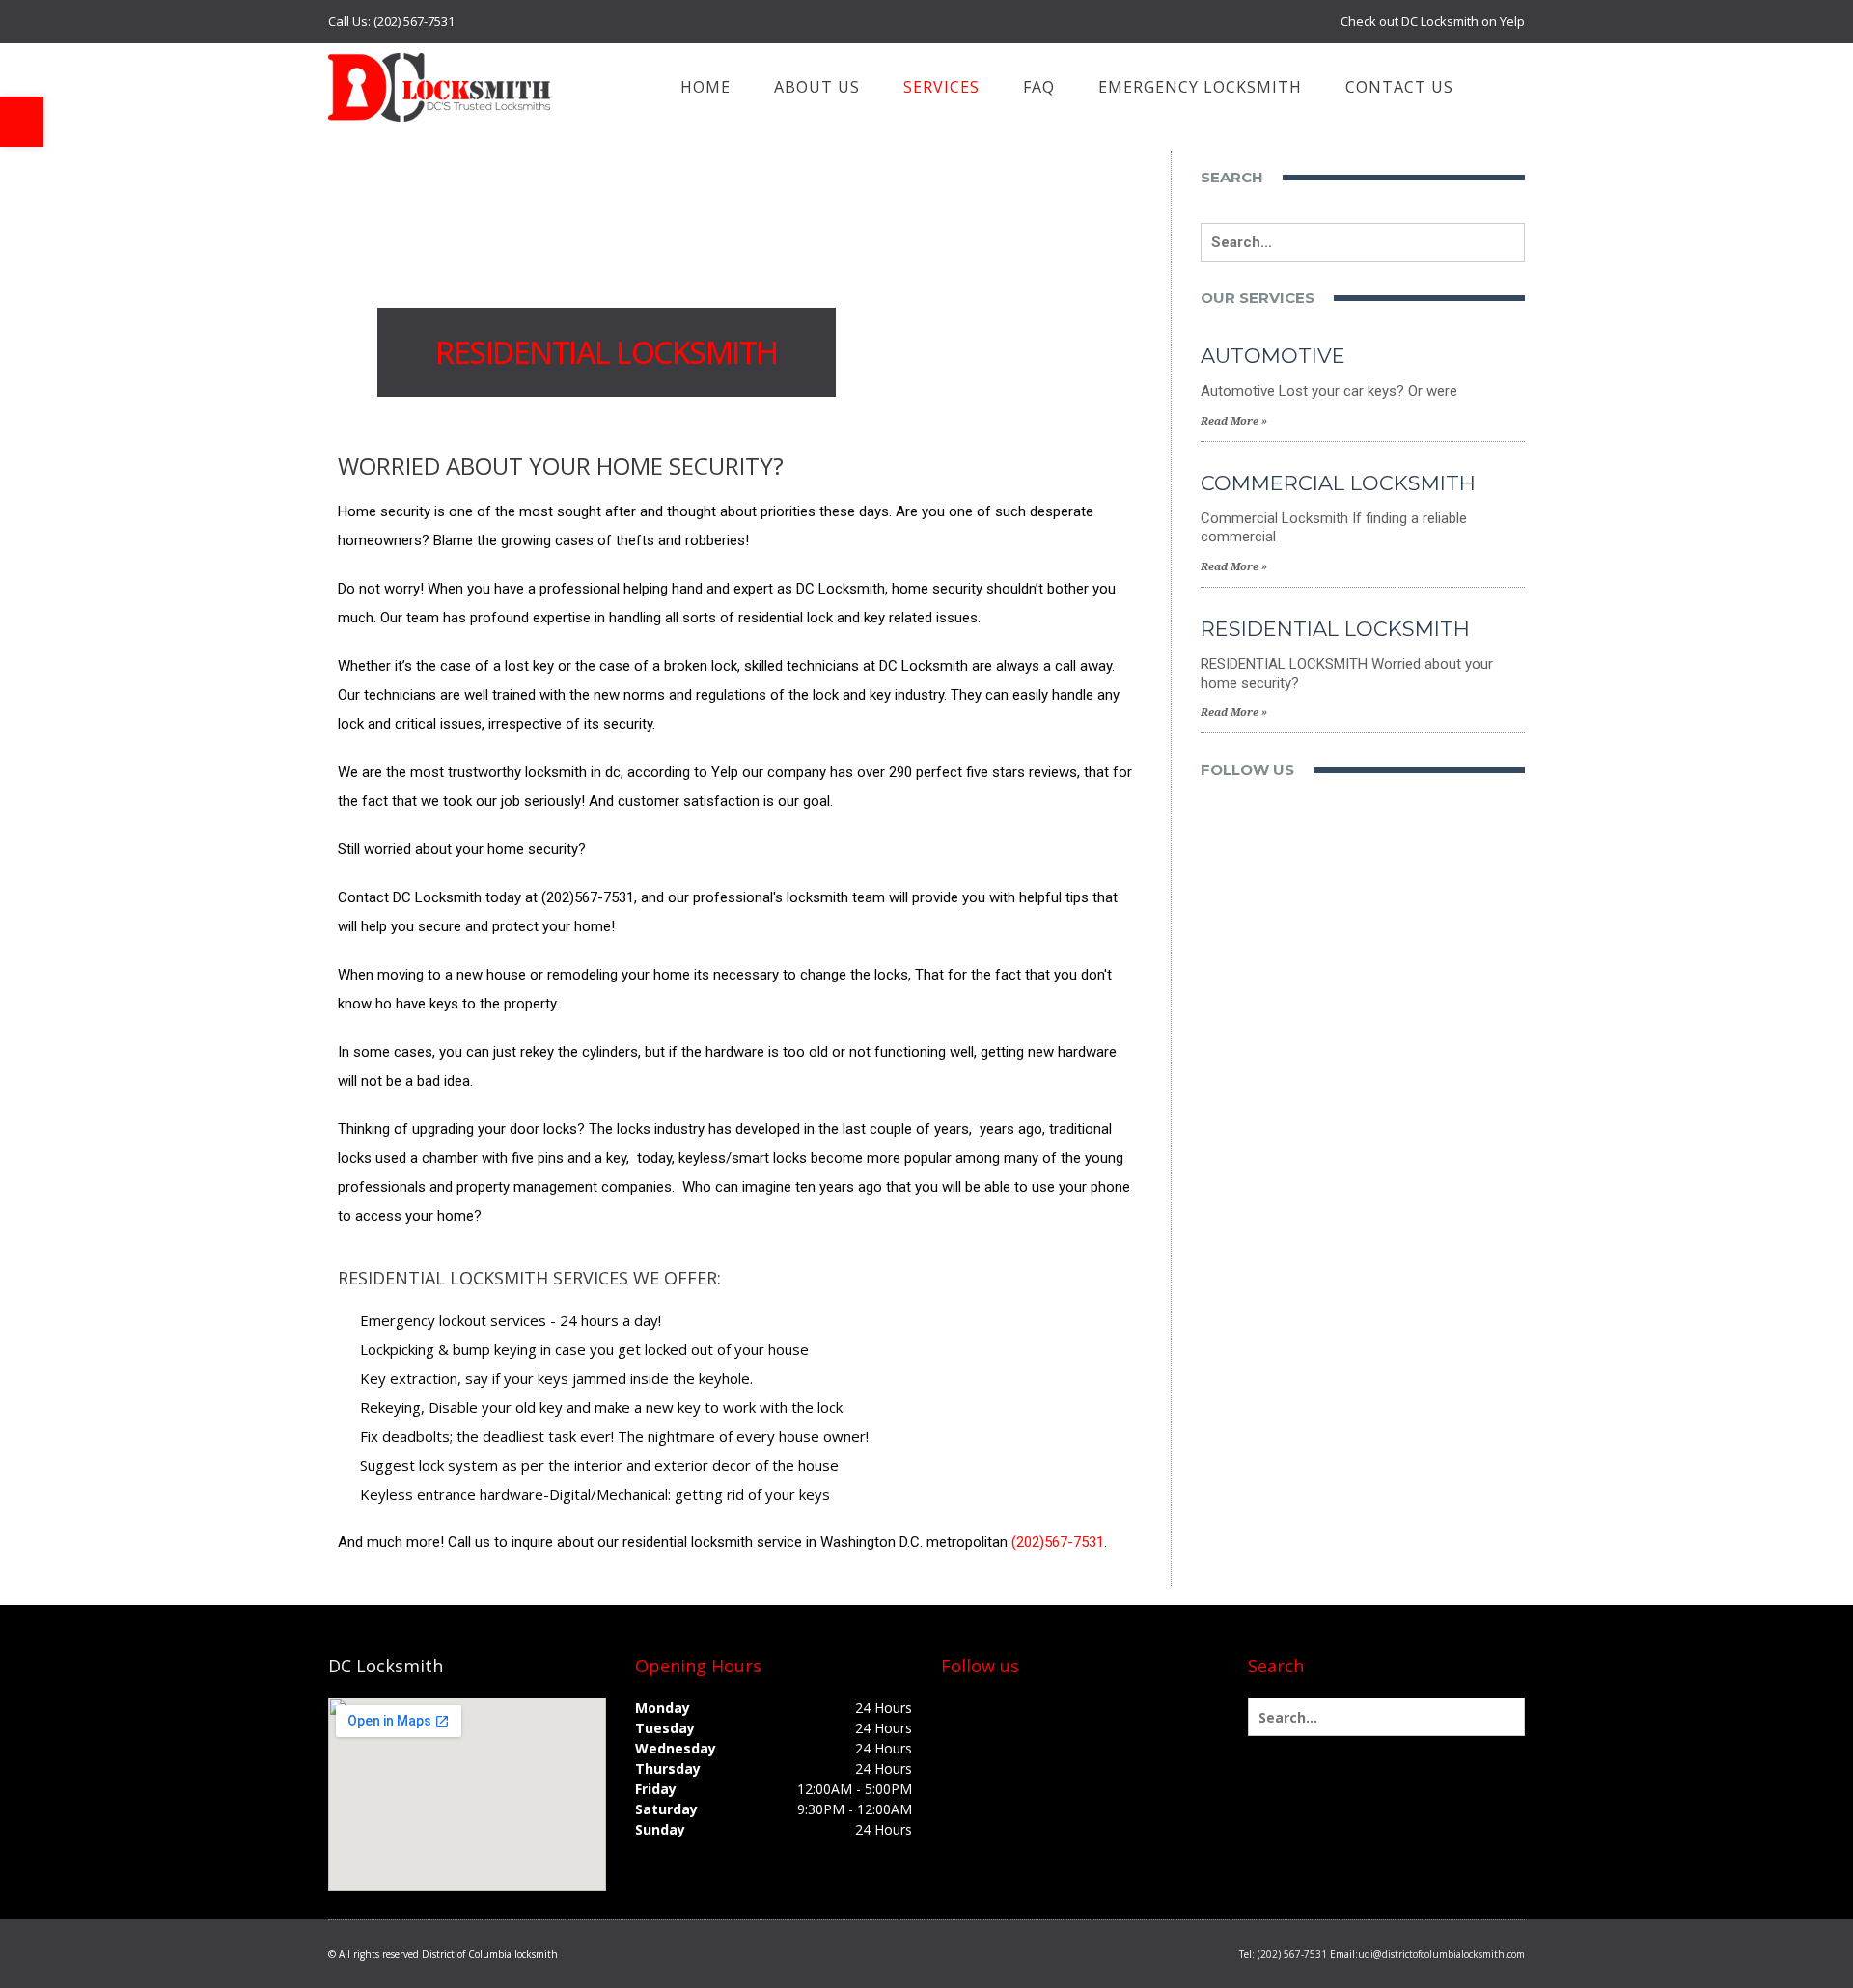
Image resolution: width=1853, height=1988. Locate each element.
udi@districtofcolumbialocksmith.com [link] (1441, 1954)
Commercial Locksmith (1338, 483)
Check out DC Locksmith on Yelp (1433, 21)
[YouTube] (1049, 1710)
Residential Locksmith (1335, 629)
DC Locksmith (386, 1666)
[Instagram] (1080, 1710)
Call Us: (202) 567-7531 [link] (391, 21)
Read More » (1234, 421)
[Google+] (1018, 1710)
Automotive (1273, 356)
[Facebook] (956, 1710)
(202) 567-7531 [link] (1292, 1954)
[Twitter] (987, 1710)
